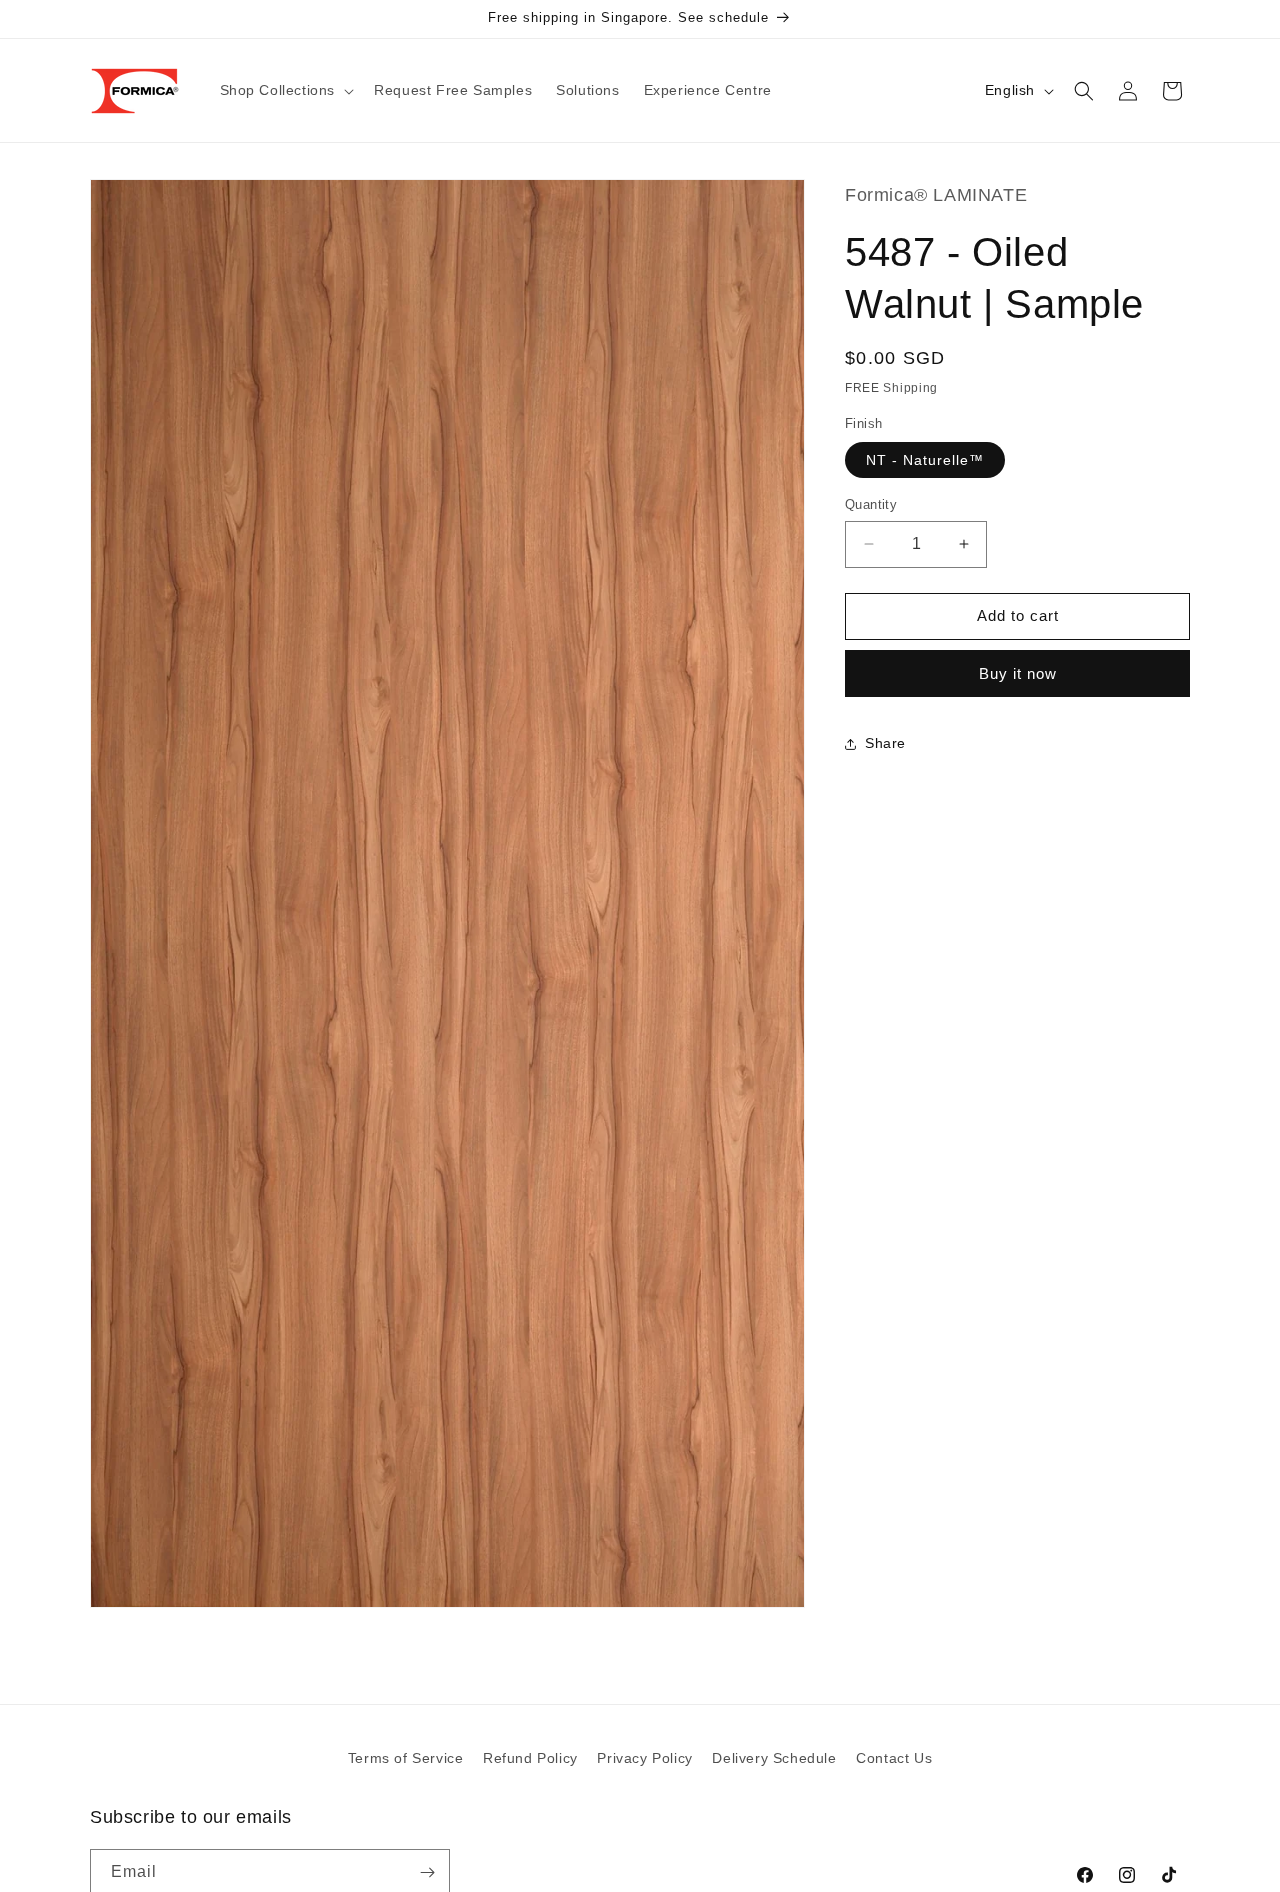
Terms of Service (406, 1758)
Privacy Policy (644, 1758)
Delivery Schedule (774, 1758)
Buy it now (1018, 673)
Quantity (871, 504)
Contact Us (894, 1758)
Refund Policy (530, 1758)
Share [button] (885, 743)
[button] (285, 90)
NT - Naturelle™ (925, 460)
